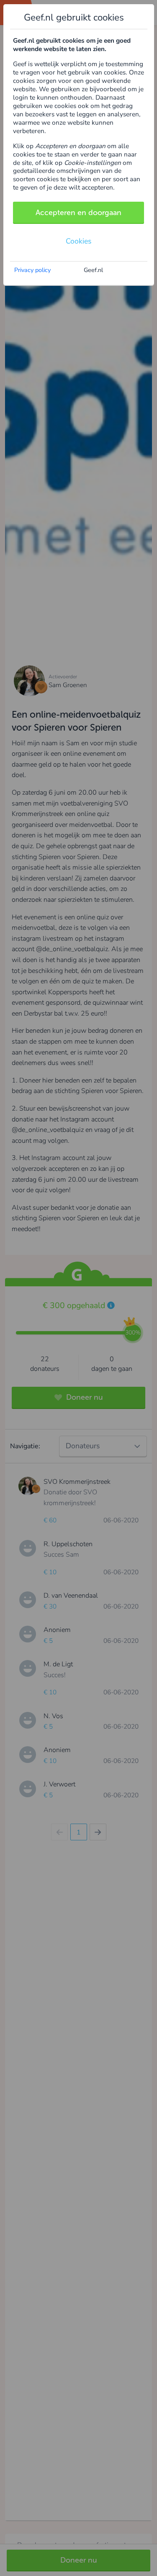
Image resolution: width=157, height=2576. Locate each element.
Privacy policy (32, 270)
